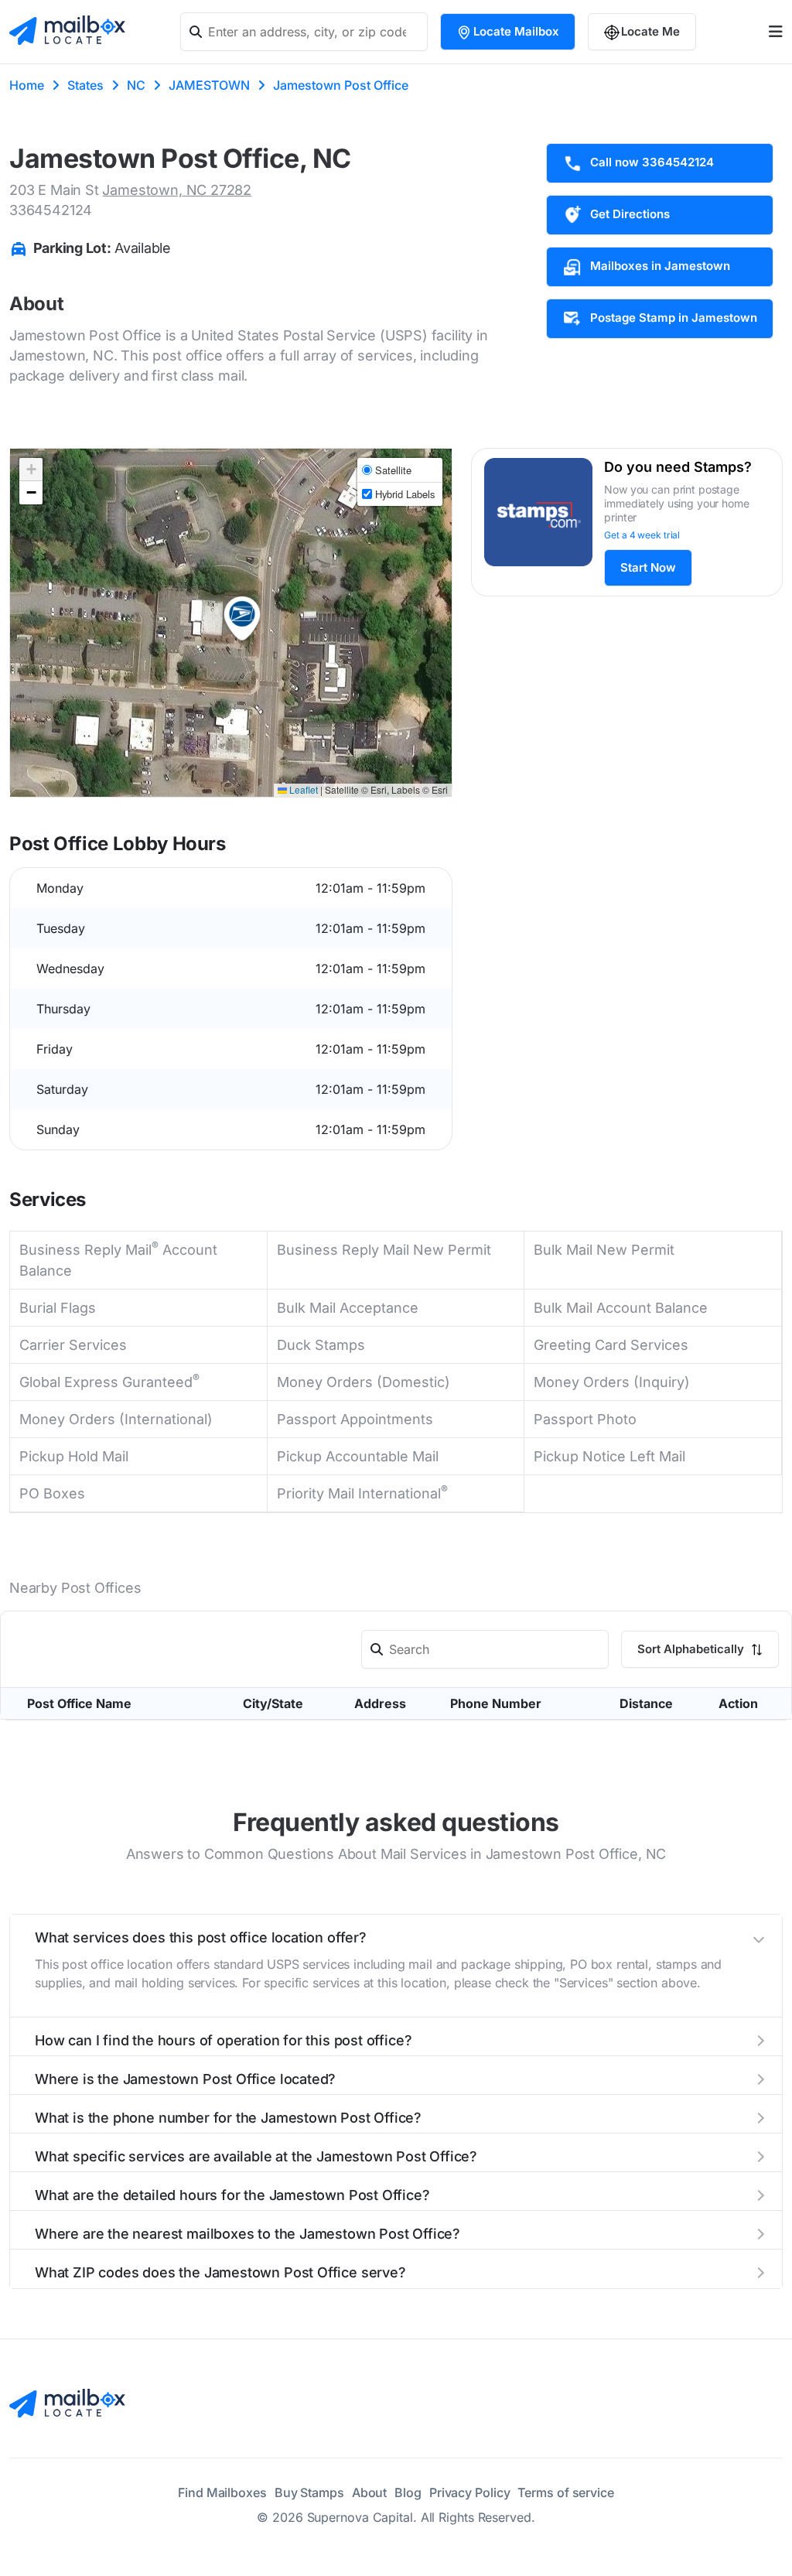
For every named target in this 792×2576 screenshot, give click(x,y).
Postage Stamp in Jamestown (674, 318)
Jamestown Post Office (341, 85)
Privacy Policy (470, 2492)
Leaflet (302, 789)
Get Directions (630, 214)
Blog (408, 2492)
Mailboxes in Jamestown (660, 266)
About (370, 2492)
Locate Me (650, 31)
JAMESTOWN (209, 85)
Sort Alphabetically (692, 1649)
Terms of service (565, 2492)
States (85, 85)
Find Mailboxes (222, 2492)
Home (27, 85)
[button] (242, 619)
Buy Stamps (309, 2492)
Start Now (648, 567)
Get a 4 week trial (642, 535)
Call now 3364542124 (652, 162)
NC (136, 85)
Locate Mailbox (516, 31)
